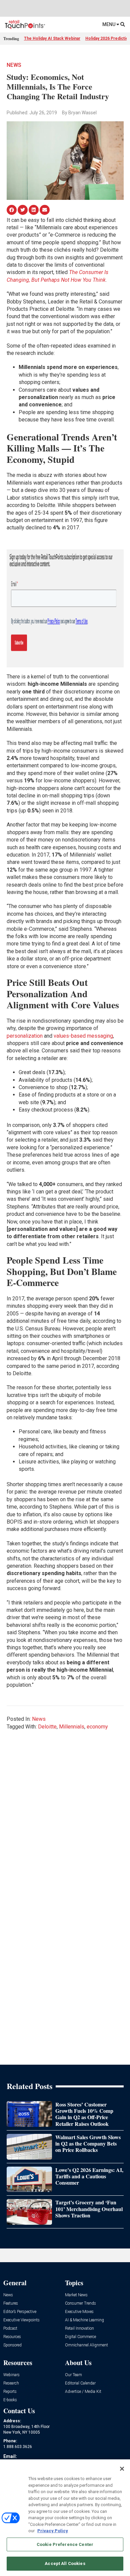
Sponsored (12, 2345)
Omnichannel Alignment (86, 2345)
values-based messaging (83, 1036)
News (14, 65)
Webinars (11, 2375)
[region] (65, 2518)
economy (97, 1727)
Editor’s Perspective (20, 2312)
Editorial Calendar (80, 2383)
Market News (76, 2295)
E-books (10, 2400)
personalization (25, 1036)
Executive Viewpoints (21, 2320)
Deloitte (47, 1727)
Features (11, 2303)
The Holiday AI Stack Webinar (52, 38)
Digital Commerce (80, 2337)
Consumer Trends (80, 2303)
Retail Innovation (79, 2329)
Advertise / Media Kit (83, 2392)
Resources (12, 2337)
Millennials (72, 1727)
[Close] (122, 2469)
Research (11, 2383)
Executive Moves (79, 2312)
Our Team (73, 2375)
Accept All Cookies (65, 2563)
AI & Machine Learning (84, 2320)
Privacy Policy (53, 2531)
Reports (10, 2392)
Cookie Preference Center (65, 2544)
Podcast (10, 2329)
